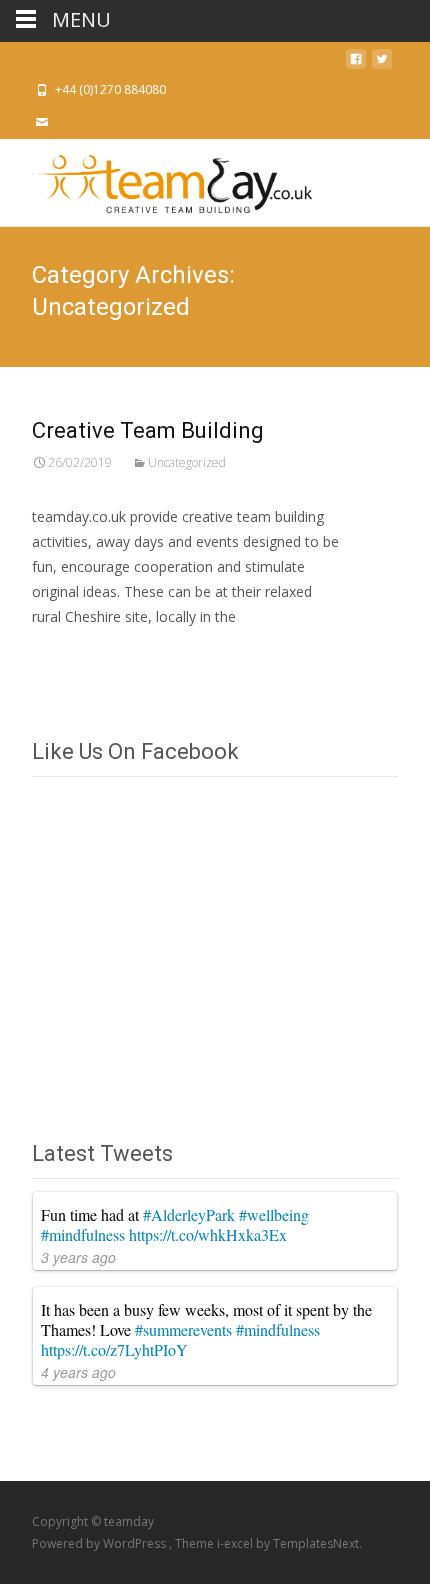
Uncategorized (187, 462)
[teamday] (156, 179)
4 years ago (78, 1372)
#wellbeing (274, 1214)
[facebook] (356, 64)
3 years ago (78, 1257)
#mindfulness (83, 1234)
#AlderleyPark (189, 1214)
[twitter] (382, 64)
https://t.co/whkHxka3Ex (208, 1234)
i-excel (236, 1543)
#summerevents (183, 1329)
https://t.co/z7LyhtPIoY (114, 1349)
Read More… (76, 654)
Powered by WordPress (100, 1543)
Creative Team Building (148, 430)
